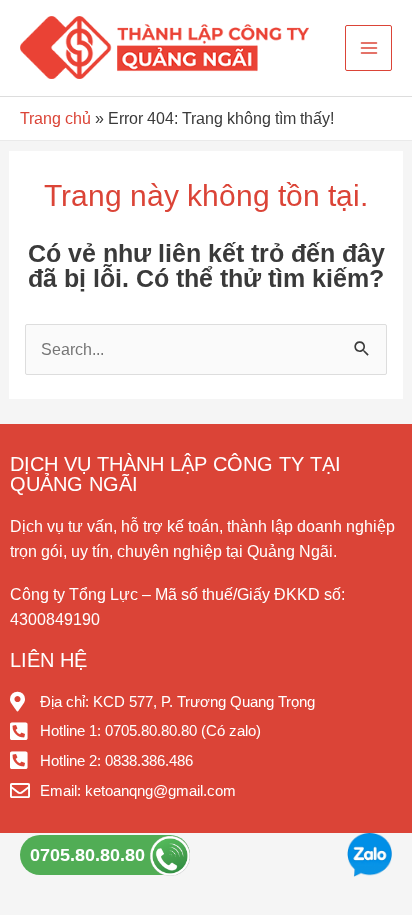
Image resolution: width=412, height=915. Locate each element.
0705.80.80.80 (90, 855)
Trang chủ (55, 118)
